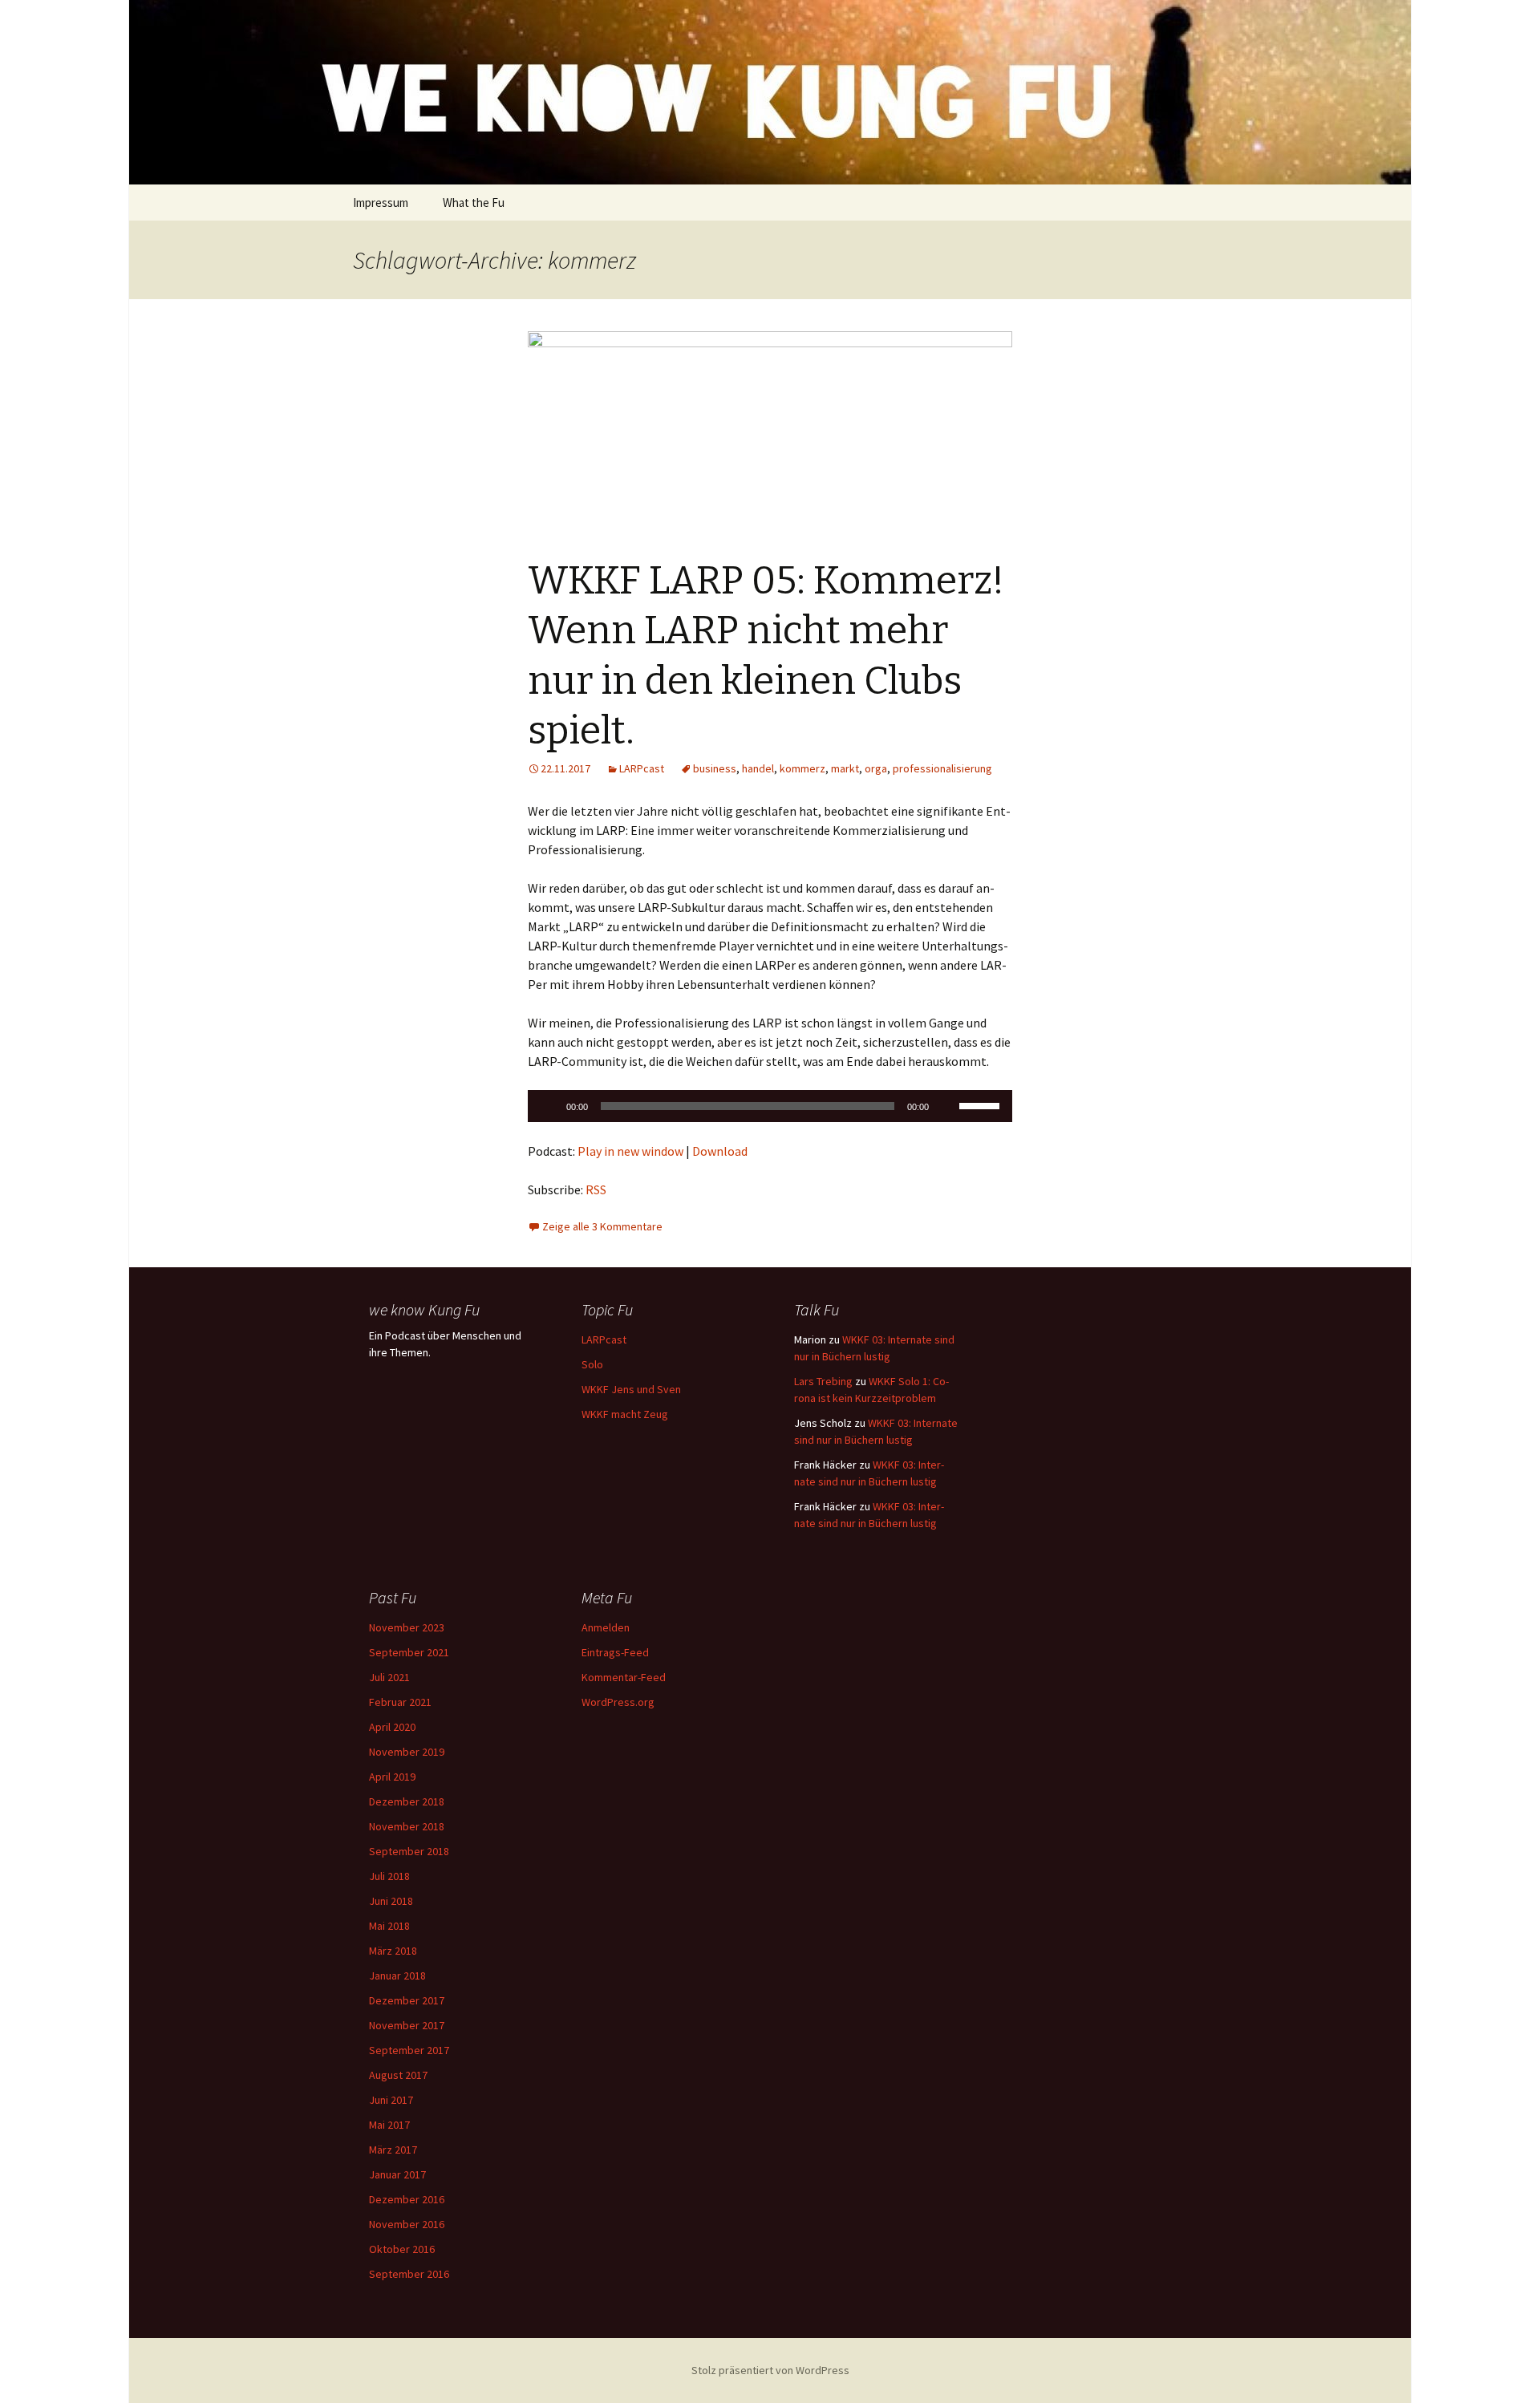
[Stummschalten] (946, 1106)
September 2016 (409, 2274)
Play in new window (630, 1151)
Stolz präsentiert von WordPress (770, 2370)
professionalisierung (942, 768)
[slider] (982, 1104)
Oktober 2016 (402, 2249)
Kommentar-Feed (624, 1677)
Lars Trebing (823, 1381)
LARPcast (642, 768)
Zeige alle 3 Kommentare (602, 1226)
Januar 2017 (397, 2174)
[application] (770, 1106)
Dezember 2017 (407, 2000)
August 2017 (398, 2075)
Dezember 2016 (407, 2199)
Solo (592, 1364)
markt (845, 768)
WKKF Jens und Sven (631, 1389)
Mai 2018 (389, 1926)
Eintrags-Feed (615, 1652)
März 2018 (393, 1951)
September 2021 (409, 1652)
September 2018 (409, 1851)
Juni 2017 (391, 2100)
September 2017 (409, 2050)
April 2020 (392, 1727)
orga (876, 768)
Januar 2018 (397, 1975)
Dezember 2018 (407, 1801)
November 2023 (407, 1627)
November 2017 (407, 2025)
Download (720, 1151)
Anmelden (606, 1627)
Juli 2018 (389, 1876)
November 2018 (407, 1826)
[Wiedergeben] (549, 1106)
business (715, 768)
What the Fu (474, 203)
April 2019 (392, 1777)
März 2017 (393, 2150)
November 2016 (407, 2224)
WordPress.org (618, 1702)
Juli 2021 (389, 1677)
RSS (596, 1189)
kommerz (802, 768)
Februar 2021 (400, 1702)
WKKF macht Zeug (625, 1414)
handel (758, 768)
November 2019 (407, 1752)
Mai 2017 (389, 2125)
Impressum (381, 203)
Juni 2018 (391, 1901)
